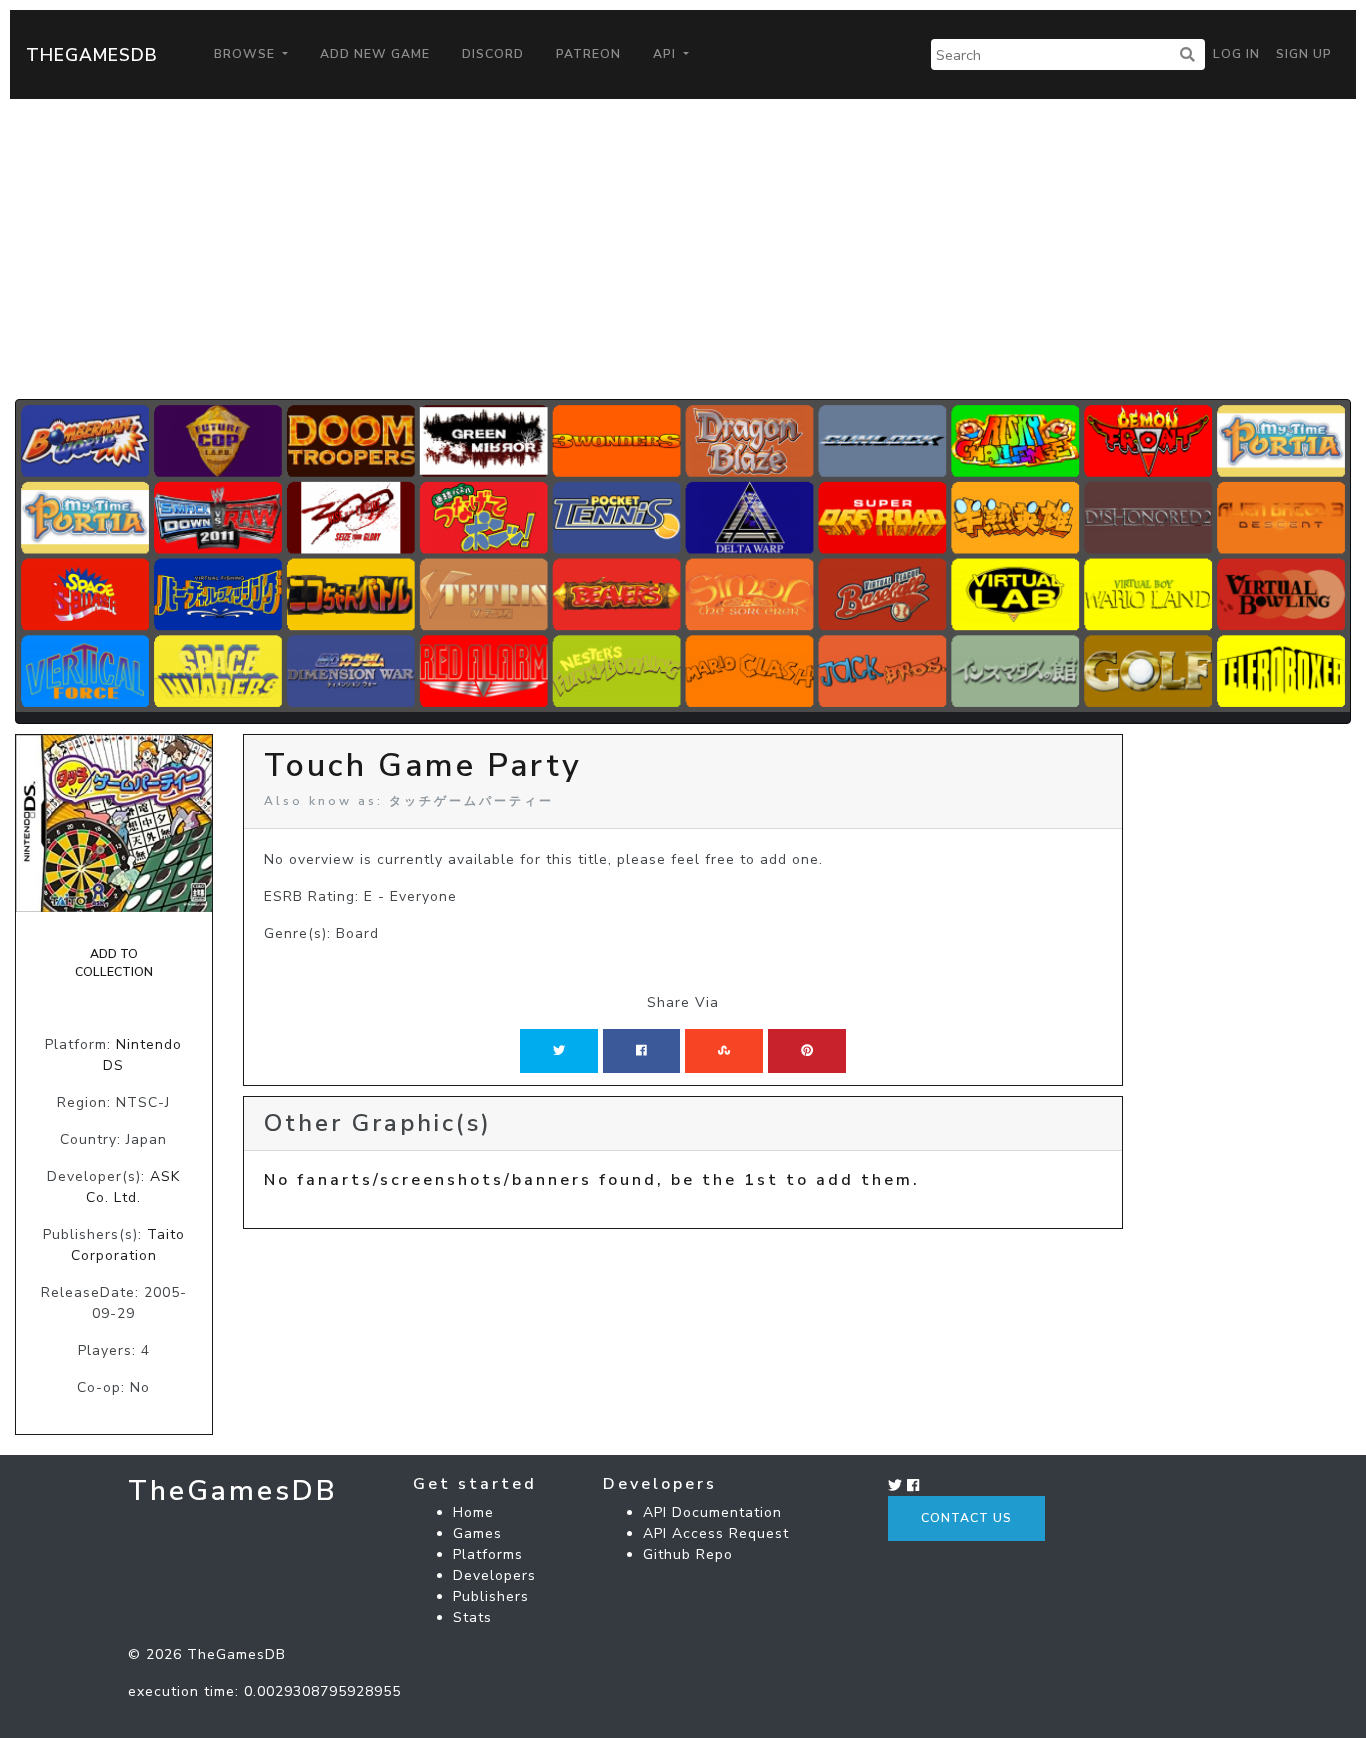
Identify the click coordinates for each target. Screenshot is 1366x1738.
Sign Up (1304, 54)
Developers (494, 1575)
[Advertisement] (683, 249)
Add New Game (375, 54)
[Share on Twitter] (559, 1051)
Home (473, 1512)
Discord (493, 54)
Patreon (588, 54)
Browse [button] (246, 54)
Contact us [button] (966, 1518)
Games (477, 1533)
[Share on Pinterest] (807, 1051)
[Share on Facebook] (641, 1051)
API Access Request (716, 1533)
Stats (472, 1617)
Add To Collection (114, 963)
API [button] (666, 54)
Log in (1236, 54)
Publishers (491, 1596)
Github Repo (688, 1554)
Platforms (488, 1554)
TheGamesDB (92, 55)
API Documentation (712, 1512)
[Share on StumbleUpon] (724, 1051)
